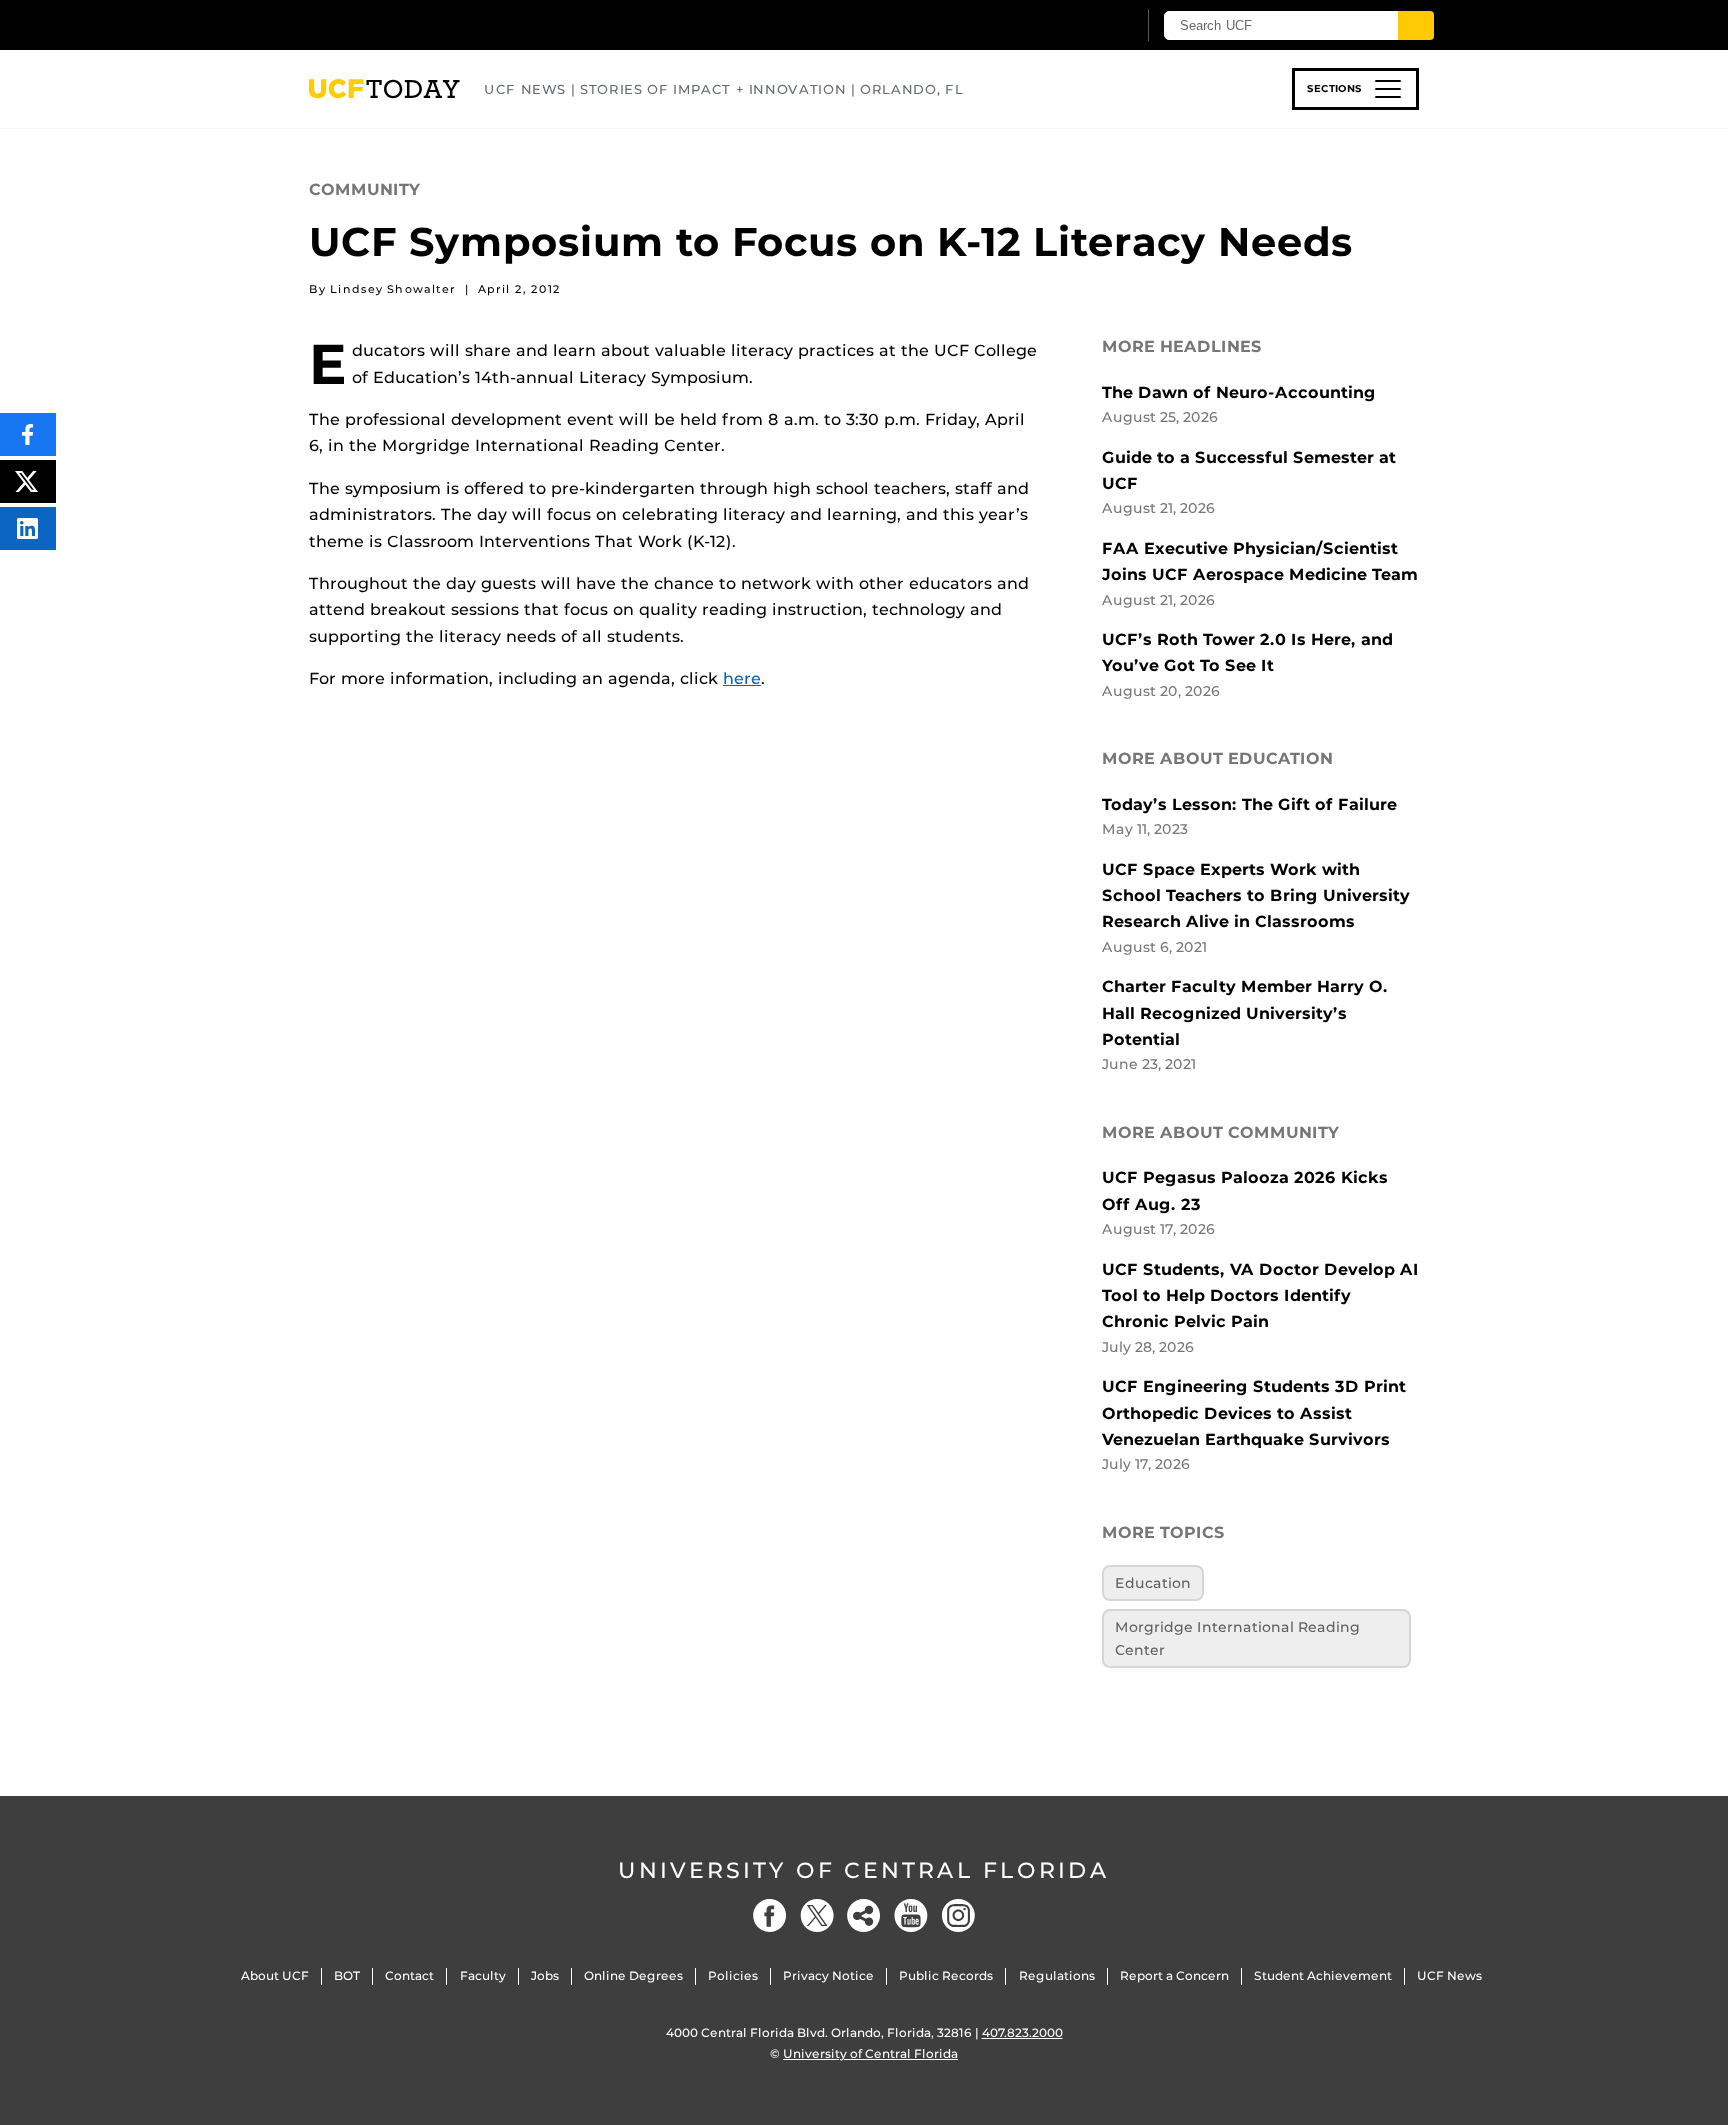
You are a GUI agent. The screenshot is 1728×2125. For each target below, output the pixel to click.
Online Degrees (633, 1975)
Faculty (483, 1975)
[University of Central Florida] (455, 24)
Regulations (1057, 1975)
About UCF (275, 1975)
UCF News (1449, 1975)
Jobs (545, 1975)
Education (1153, 1583)
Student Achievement (1323, 1975)
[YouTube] (911, 1915)
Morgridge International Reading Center (1237, 1638)
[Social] (864, 1915)
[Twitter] (817, 1915)
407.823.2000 (1022, 2032)
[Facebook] (770, 1915)
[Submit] (1416, 25)
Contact (409, 1975)
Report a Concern (1174, 1975)
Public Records (946, 1975)
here (742, 678)
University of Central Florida (864, 1870)
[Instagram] (958, 1915)
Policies (733, 1975)
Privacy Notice (828, 1975)
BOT (347, 1975)
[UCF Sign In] (1071, 26)
